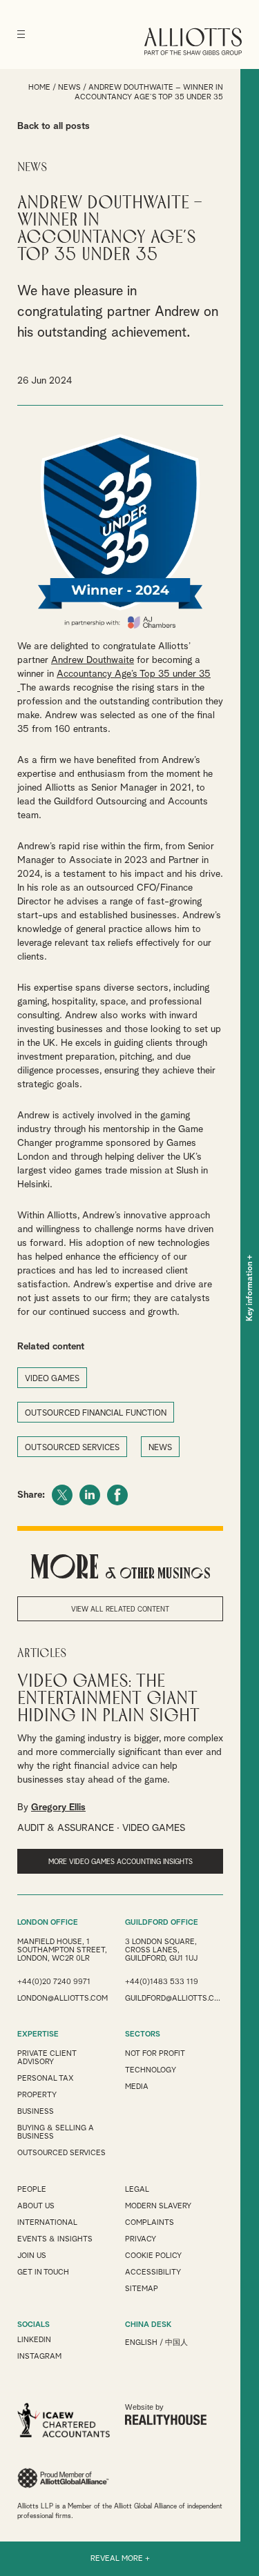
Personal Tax (46, 2078)
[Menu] (21, 34)
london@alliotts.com (63, 1998)
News (69, 87)
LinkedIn (90, 1495)
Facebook (117, 1495)
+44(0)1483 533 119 (162, 1982)
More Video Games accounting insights (121, 1862)
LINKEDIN (34, 2340)
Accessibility (153, 2272)
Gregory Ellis (58, 1807)
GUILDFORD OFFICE (162, 1922)
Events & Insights (55, 2239)
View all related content (120, 1609)
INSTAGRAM (39, 2356)
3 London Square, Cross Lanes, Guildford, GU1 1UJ (161, 1950)
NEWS (160, 1448)
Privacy (141, 2239)
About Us (36, 2206)
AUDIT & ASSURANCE (66, 1828)
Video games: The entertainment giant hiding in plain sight (108, 1699)
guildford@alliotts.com (174, 1998)
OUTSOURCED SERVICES (72, 1448)
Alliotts (193, 41)
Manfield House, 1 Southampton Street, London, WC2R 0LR (62, 1950)
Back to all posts (54, 126)
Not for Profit (155, 2053)
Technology (151, 2070)
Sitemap (142, 2289)
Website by (144, 2407)
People (32, 2189)
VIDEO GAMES (52, 1379)
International (47, 2222)
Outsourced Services (61, 2153)
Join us (32, 2256)
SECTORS (143, 2034)
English (141, 2342)
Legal (137, 2189)
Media (137, 2087)
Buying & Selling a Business (56, 2132)
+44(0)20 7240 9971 (54, 1982)
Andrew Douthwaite (93, 660)
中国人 (176, 2342)
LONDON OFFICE (48, 1922)
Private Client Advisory (47, 2058)
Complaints (150, 2222)
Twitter (62, 1495)
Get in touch (43, 2272)
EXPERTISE (38, 2034)
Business (36, 2111)
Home (39, 87)
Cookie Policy (153, 2256)
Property (37, 2095)
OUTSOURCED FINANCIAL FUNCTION (96, 1414)
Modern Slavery (158, 2206)
